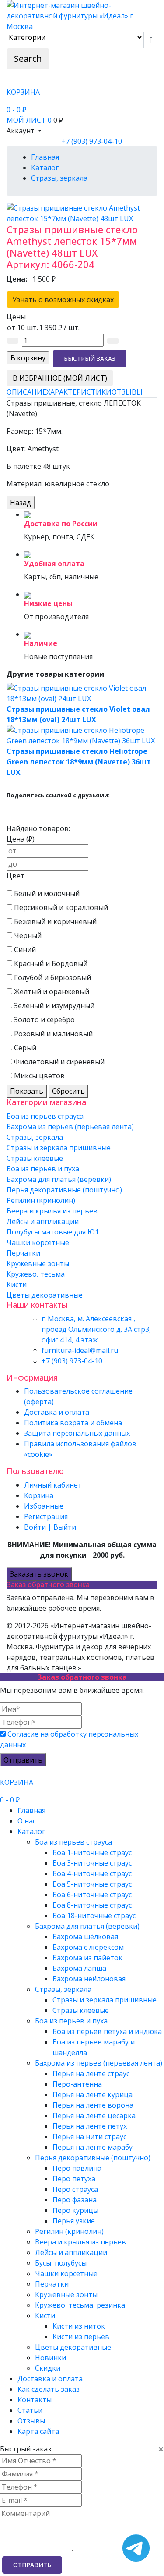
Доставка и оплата (57, 1412)
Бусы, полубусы (61, 2263)
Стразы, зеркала (35, 1137)
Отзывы (31, 2421)
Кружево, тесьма (36, 1274)
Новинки (51, 2358)
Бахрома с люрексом (88, 1947)
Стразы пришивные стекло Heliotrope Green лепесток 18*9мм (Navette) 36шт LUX (79, 762)
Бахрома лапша (79, 1968)
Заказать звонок (39, 1574)
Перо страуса (75, 2189)
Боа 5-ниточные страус (92, 1884)
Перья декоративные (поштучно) (64, 1190)
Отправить (23, 1760)
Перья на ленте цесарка (94, 2116)
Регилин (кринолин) (41, 1200)
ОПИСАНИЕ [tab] (26, 392)
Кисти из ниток (79, 2326)
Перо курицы (75, 2210)
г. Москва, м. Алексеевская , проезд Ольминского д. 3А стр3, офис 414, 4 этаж (96, 1329)
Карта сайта (38, 2431)
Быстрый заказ (90, 359)
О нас (27, 1821)
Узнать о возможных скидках (63, 300)
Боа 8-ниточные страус (92, 1905)
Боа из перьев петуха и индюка (107, 2031)
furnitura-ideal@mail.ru (80, 1350)
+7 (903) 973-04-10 (92, 141)
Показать (27, 1091)
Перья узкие (74, 2221)
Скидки (48, 2368)
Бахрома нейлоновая (89, 1979)
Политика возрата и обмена (73, 1423)
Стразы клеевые (35, 1158)
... (92, 851)
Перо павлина (77, 2168)
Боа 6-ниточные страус (92, 1895)
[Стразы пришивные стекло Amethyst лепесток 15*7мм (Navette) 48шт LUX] (82, 212)
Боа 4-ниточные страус (92, 1873)
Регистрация (46, 1516)
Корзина (39, 1495)
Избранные (44, 1506)
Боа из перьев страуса (45, 1116)
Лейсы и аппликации (43, 1221)
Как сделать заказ (49, 2389)
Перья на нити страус (89, 2137)
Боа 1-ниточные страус (92, 1852)
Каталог (31, 1831)
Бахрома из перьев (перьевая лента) (70, 1127)
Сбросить (68, 1091)
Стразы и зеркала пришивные (59, 1148)
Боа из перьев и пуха (43, 1169)
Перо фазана (75, 2200)
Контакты (35, 2400)
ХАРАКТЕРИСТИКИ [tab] (79, 392)
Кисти (17, 1284)
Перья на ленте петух (90, 2126)
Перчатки (23, 1253)
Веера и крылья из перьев (52, 1211)
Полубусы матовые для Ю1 (53, 1232)
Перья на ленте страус (91, 2073)
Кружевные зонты (38, 1263)
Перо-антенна (77, 2084)
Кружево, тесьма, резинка (80, 2305)
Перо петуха (74, 2179)
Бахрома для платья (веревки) (59, 1179)
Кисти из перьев (81, 2337)
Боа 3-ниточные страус (92, 1863)
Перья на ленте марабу (92, 2147)
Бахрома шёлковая (85, 1937)
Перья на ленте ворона (93, 2105)
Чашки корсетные (38, 1242)
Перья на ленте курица (92, 2094)
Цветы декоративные (45, 1295)
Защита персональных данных (77, 1433)
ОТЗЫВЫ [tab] (127, 392)
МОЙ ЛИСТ (29, 120)
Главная (31, 1810)
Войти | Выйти (50, 1527)
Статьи (30, 2410)
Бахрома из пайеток (87, 1958)
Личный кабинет (53, 1485)
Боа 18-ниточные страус (94, 1916)
